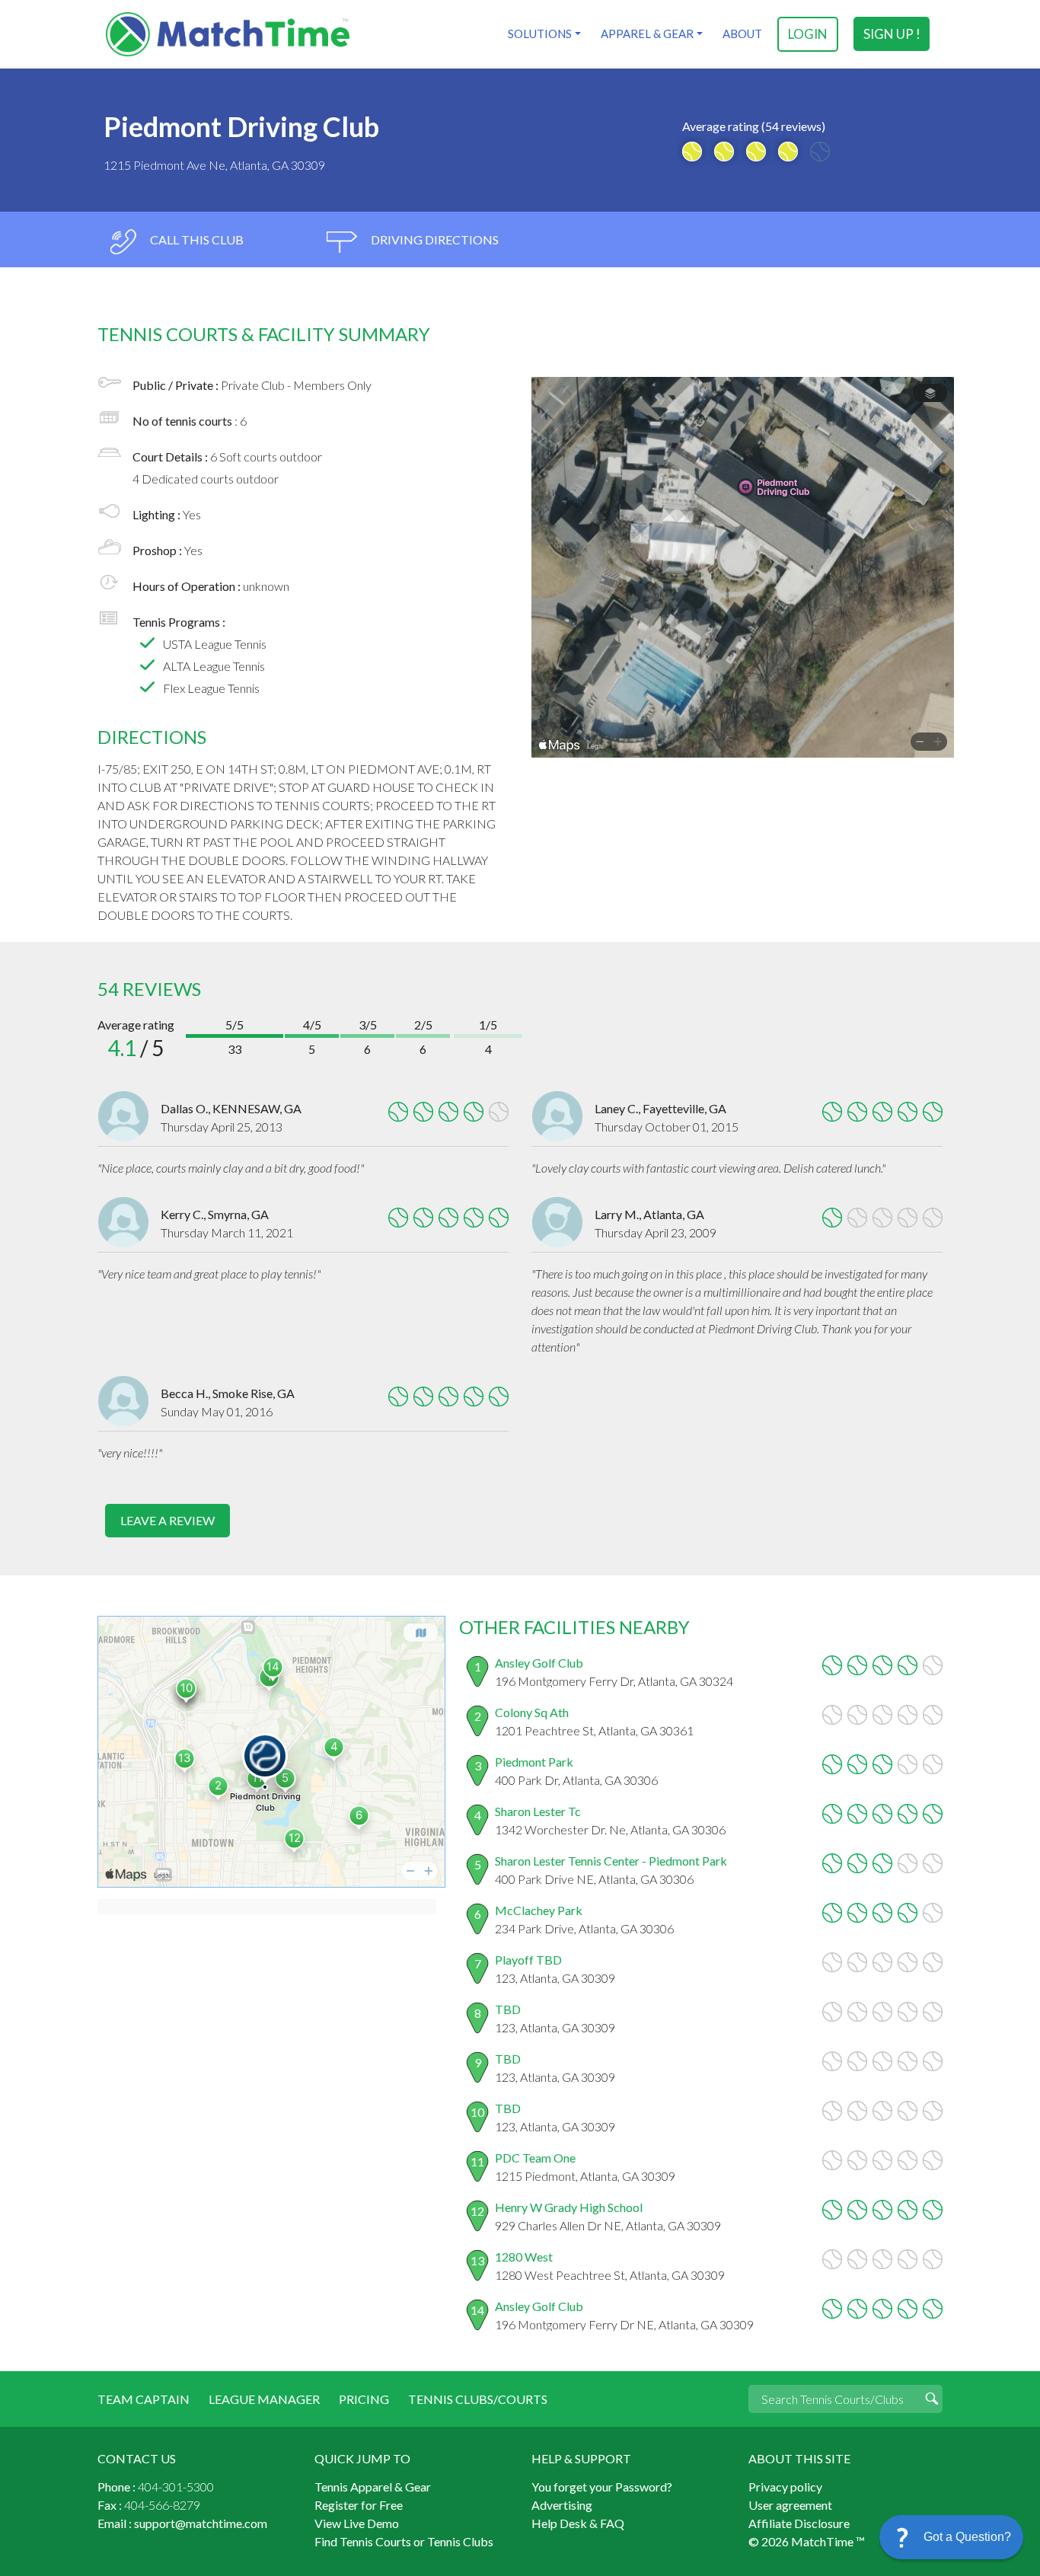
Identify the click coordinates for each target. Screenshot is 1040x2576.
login (808, 34)
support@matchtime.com (201, 2523)
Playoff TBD (528, 1960)
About (742, 34)
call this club (196, 239)
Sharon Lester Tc (538, 1811)
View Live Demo (357, 2523)
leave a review (167, 1520)
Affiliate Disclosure (799, 2523)
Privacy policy (785, 2487)
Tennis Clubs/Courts (478, 2399)
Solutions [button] (540, 34)
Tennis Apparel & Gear (373, 2487)
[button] (951, 2537)
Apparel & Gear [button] (647, 34)
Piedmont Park (534, 1762)
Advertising (562, 2505)
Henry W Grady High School (569, 2207)
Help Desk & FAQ (578, 2523)
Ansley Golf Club (539, 1663)
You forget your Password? (602, 2487)
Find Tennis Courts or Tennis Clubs (404, 2541)
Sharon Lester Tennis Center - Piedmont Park (611, 1861)
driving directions (434, 239)
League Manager (264, 2399)
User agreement (790, 2505)
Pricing (364, 2399)
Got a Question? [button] (967, 2537)
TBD (508, 2009)
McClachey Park (539, 1910)
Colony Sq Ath (532, 1712)
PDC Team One (535, 2158)
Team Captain (144, 2399)
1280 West (524, 2257)
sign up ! (892, 34)
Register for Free (359, 2505)
